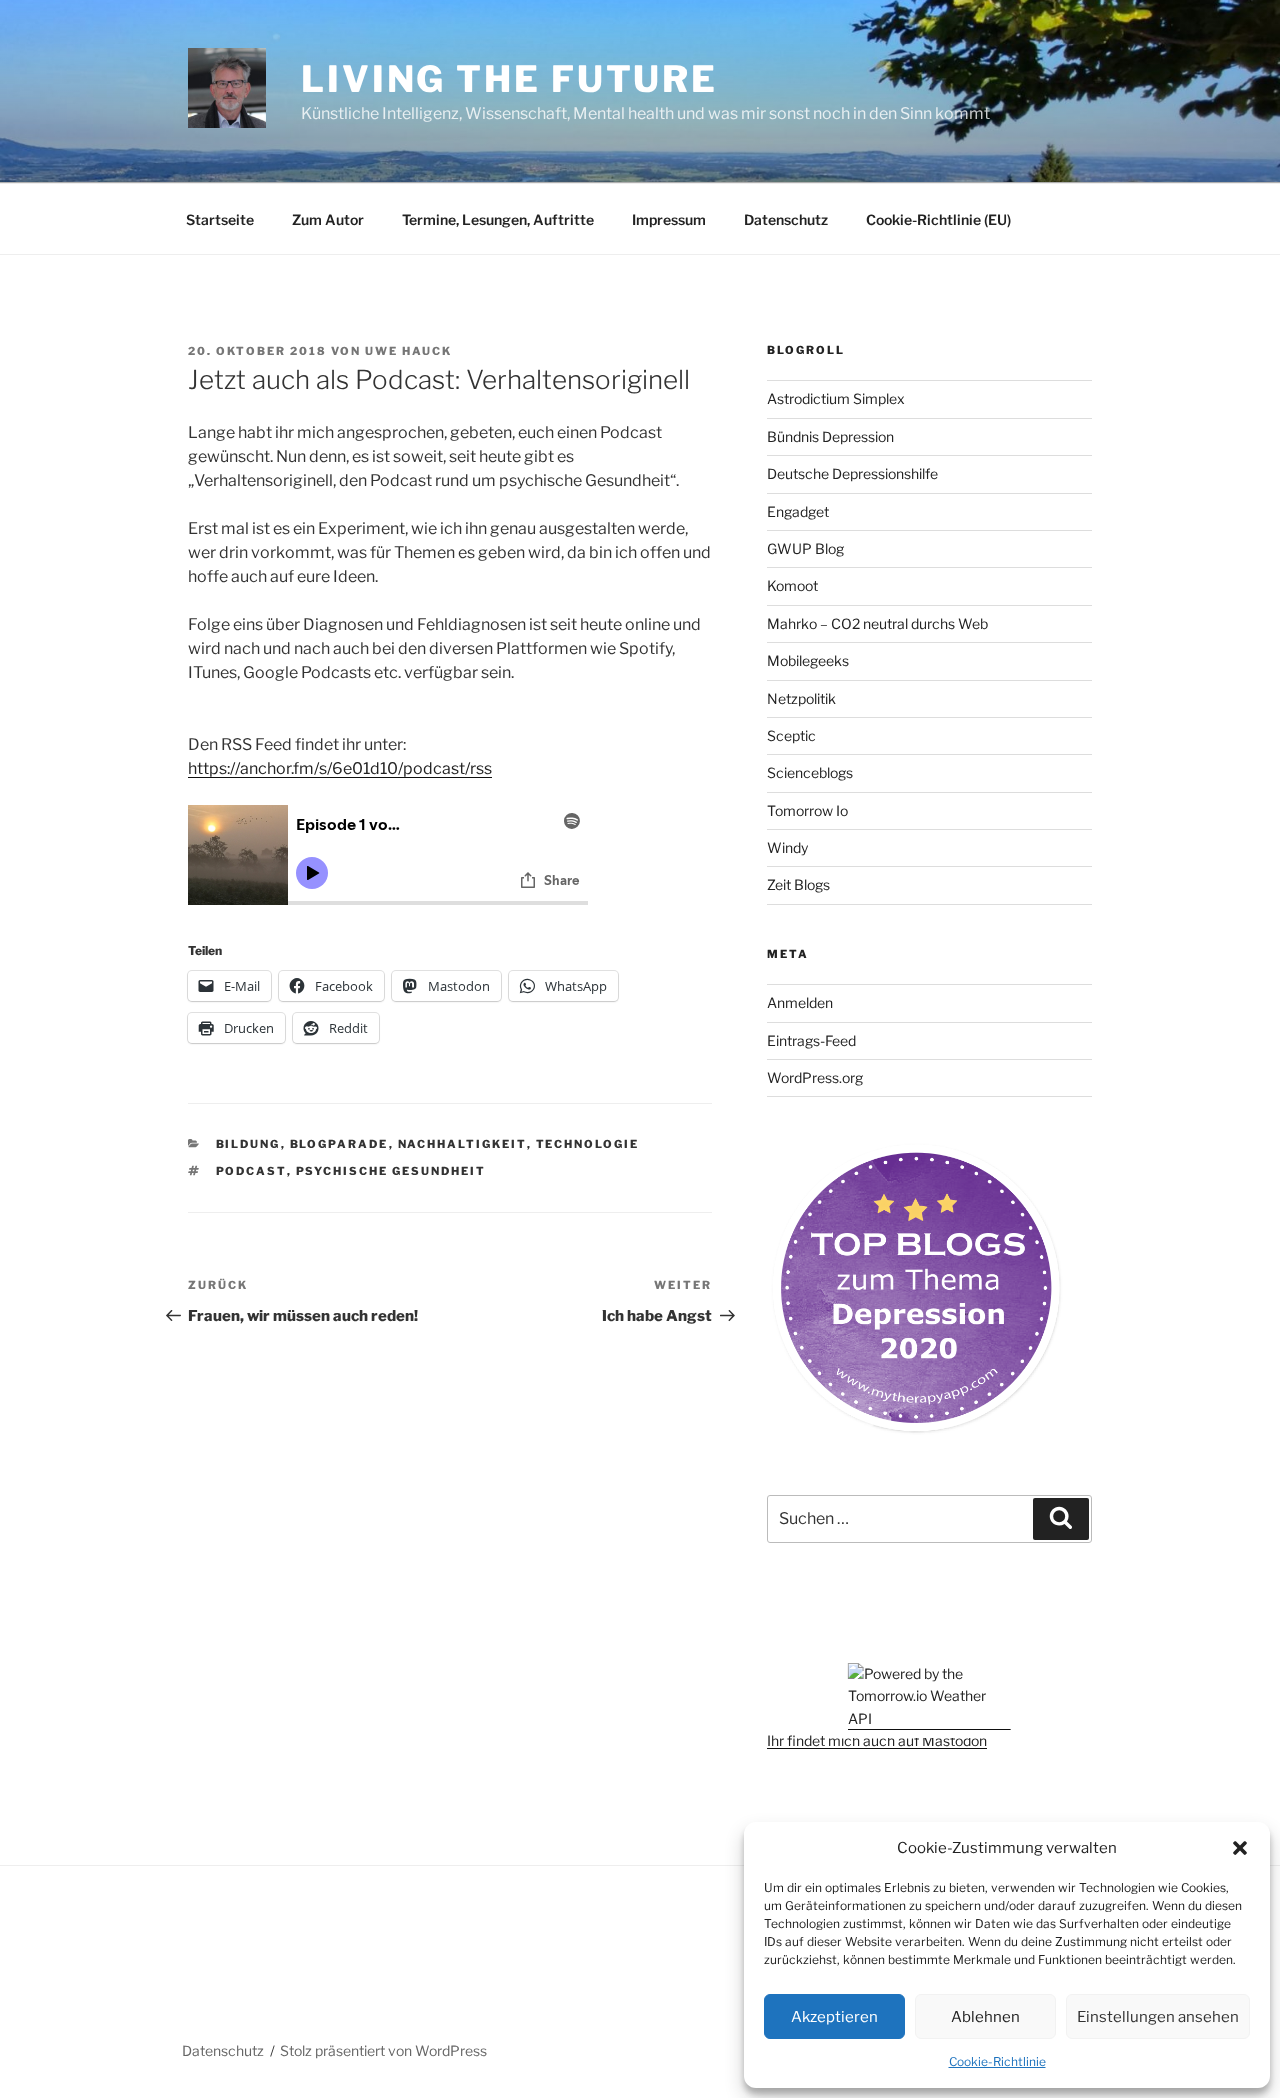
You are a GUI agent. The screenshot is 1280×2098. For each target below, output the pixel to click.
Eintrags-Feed (811, 1040)
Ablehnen (985, 2017)
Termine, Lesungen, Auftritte (498, 219)
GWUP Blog (805, 548)
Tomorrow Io (807, 810)
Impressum (669, 219)
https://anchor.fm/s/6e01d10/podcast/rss (340, 768)
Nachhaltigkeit (462, 1144)
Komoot (792, 585)
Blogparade (339, 1144)
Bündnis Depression (830, 436)
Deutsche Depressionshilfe (852, 473)
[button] (1240, 1848)
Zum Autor (328, 219)
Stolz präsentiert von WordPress (383, 2050)
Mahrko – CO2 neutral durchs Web (877, 623)
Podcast (251, 1171)
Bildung (248, 1144)
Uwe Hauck (408, 351)
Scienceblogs (810, 772)
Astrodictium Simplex (836, 398)
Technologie (588, 1144)
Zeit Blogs (798, 884)
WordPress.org (815, 1077)
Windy (787, 847)
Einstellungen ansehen (1158, 2017)
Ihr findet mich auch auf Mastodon (877, 1740)
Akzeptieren (834, 2017)
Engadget (798, 511)
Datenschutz (786, 219)
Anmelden (800, 1002)
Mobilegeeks (808, 660)
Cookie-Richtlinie (997, 2061)
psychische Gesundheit (391, 1171)
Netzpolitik (801, 698)
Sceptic (791, 735)
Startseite (220, 219)
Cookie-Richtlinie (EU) (938, 219)
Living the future (509, 79)
